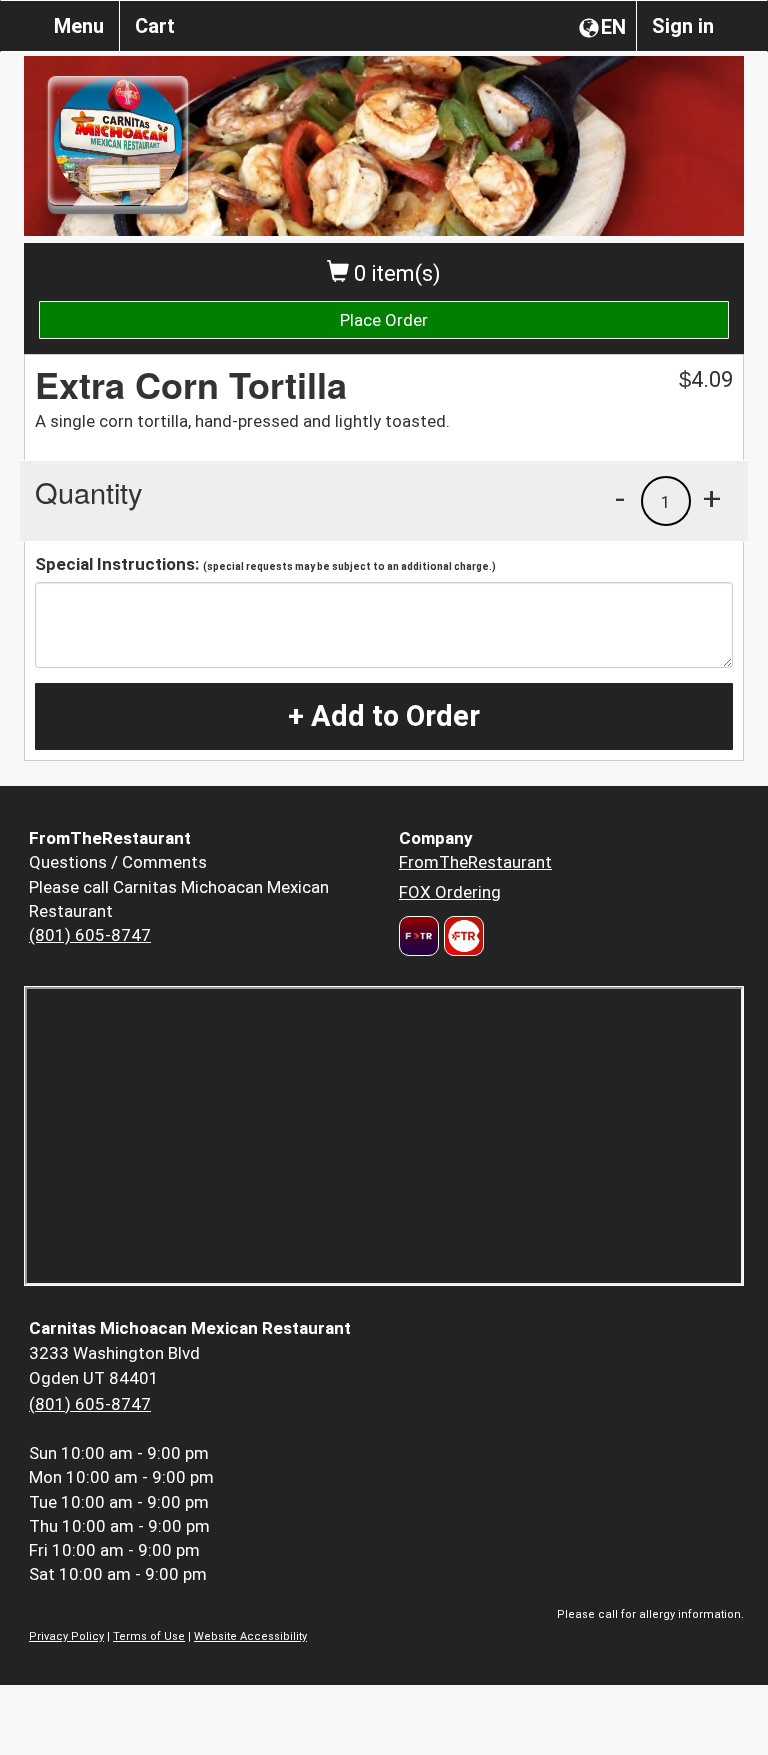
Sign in (683, 26)
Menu (79, 26)
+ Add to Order (384, 716)
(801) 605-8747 (90, 935)
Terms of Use (149, 1636)
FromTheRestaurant (475, 862)
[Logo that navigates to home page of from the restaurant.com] (419, 936)
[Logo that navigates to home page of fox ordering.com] (461, 936)
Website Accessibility (250, 1636)
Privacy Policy (66, 1636)
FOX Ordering (450, 892)
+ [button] (712, 498)
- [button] (620, 498)
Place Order (384, 320)
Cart (155, 26)
